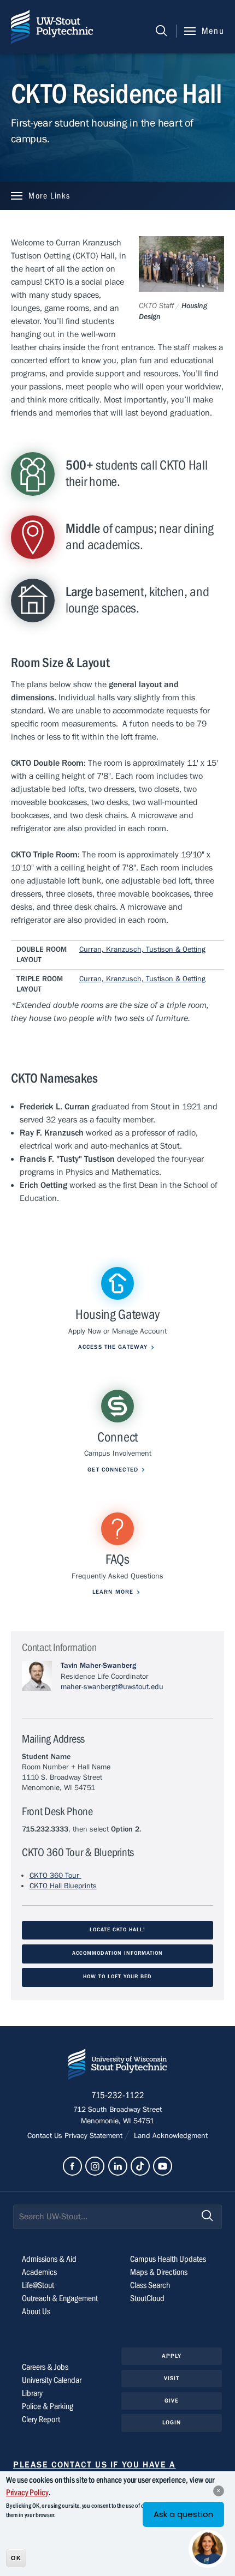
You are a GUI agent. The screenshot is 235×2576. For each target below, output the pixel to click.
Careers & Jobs (45, 2367)
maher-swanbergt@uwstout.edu (112, 1687)
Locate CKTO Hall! (117, 1930)
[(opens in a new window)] (72, 2166)
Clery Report (41, 2419)
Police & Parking (48, 2406)
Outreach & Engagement (60, 2298)
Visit (172, 2378)
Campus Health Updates (168, 2259)
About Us (36, 2311)
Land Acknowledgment (170, 2136)
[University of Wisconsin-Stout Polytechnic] (117, 2066)
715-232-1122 (118, 2095)
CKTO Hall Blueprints (63, 1886)
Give (172, 2401)
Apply (172, 2356)
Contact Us (46, 2136)
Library (32, 2393)
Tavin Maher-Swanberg (98, 1666)
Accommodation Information (118, 1953)
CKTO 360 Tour (55, 1876)
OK (16, 2558)
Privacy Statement (95, 2136)
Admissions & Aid (49, 2259)
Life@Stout (38, 2285)
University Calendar (52, 2380)
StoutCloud (147, 2298)
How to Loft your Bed (117, 1977)
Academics (39, 2272)
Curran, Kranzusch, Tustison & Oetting (142, 950)
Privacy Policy (27, 2493)
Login (172, 2422)
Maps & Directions (159, 2272)
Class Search (150, 2285)
